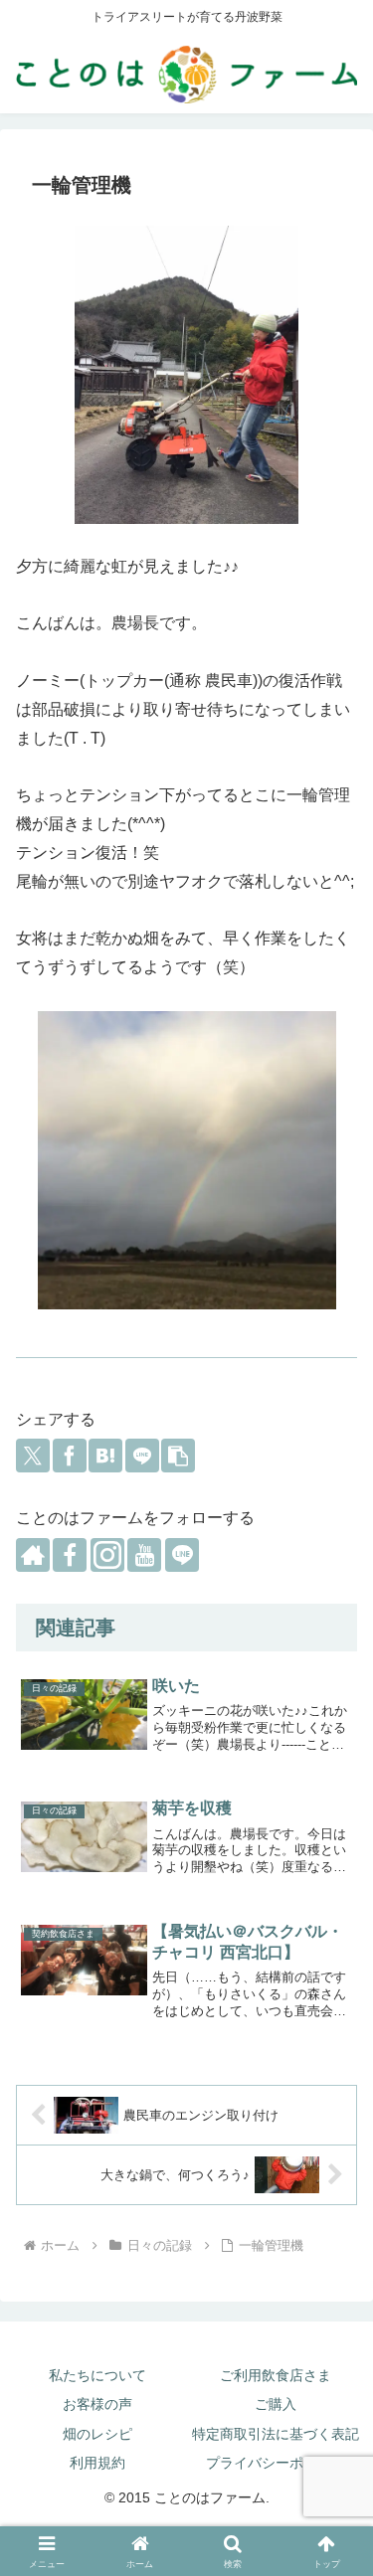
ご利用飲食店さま (276, 2375)
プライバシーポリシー (276, 2463)
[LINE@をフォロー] (182, 1555)
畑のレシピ (97, 2434)
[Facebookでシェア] (70, 1456)
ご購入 (276, 2404)
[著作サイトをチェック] (33, 1555)
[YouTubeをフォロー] (144, 1555)
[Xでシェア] (33, 1456)
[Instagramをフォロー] (107, 1555)
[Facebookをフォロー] (70, 1555)
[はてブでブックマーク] (105, 1456)
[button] (178, 1456)
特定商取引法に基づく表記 (276, 2434)
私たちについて (97, 2375)
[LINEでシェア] (142, 1456)
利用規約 (97, 2463)
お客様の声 (97, 2404)
